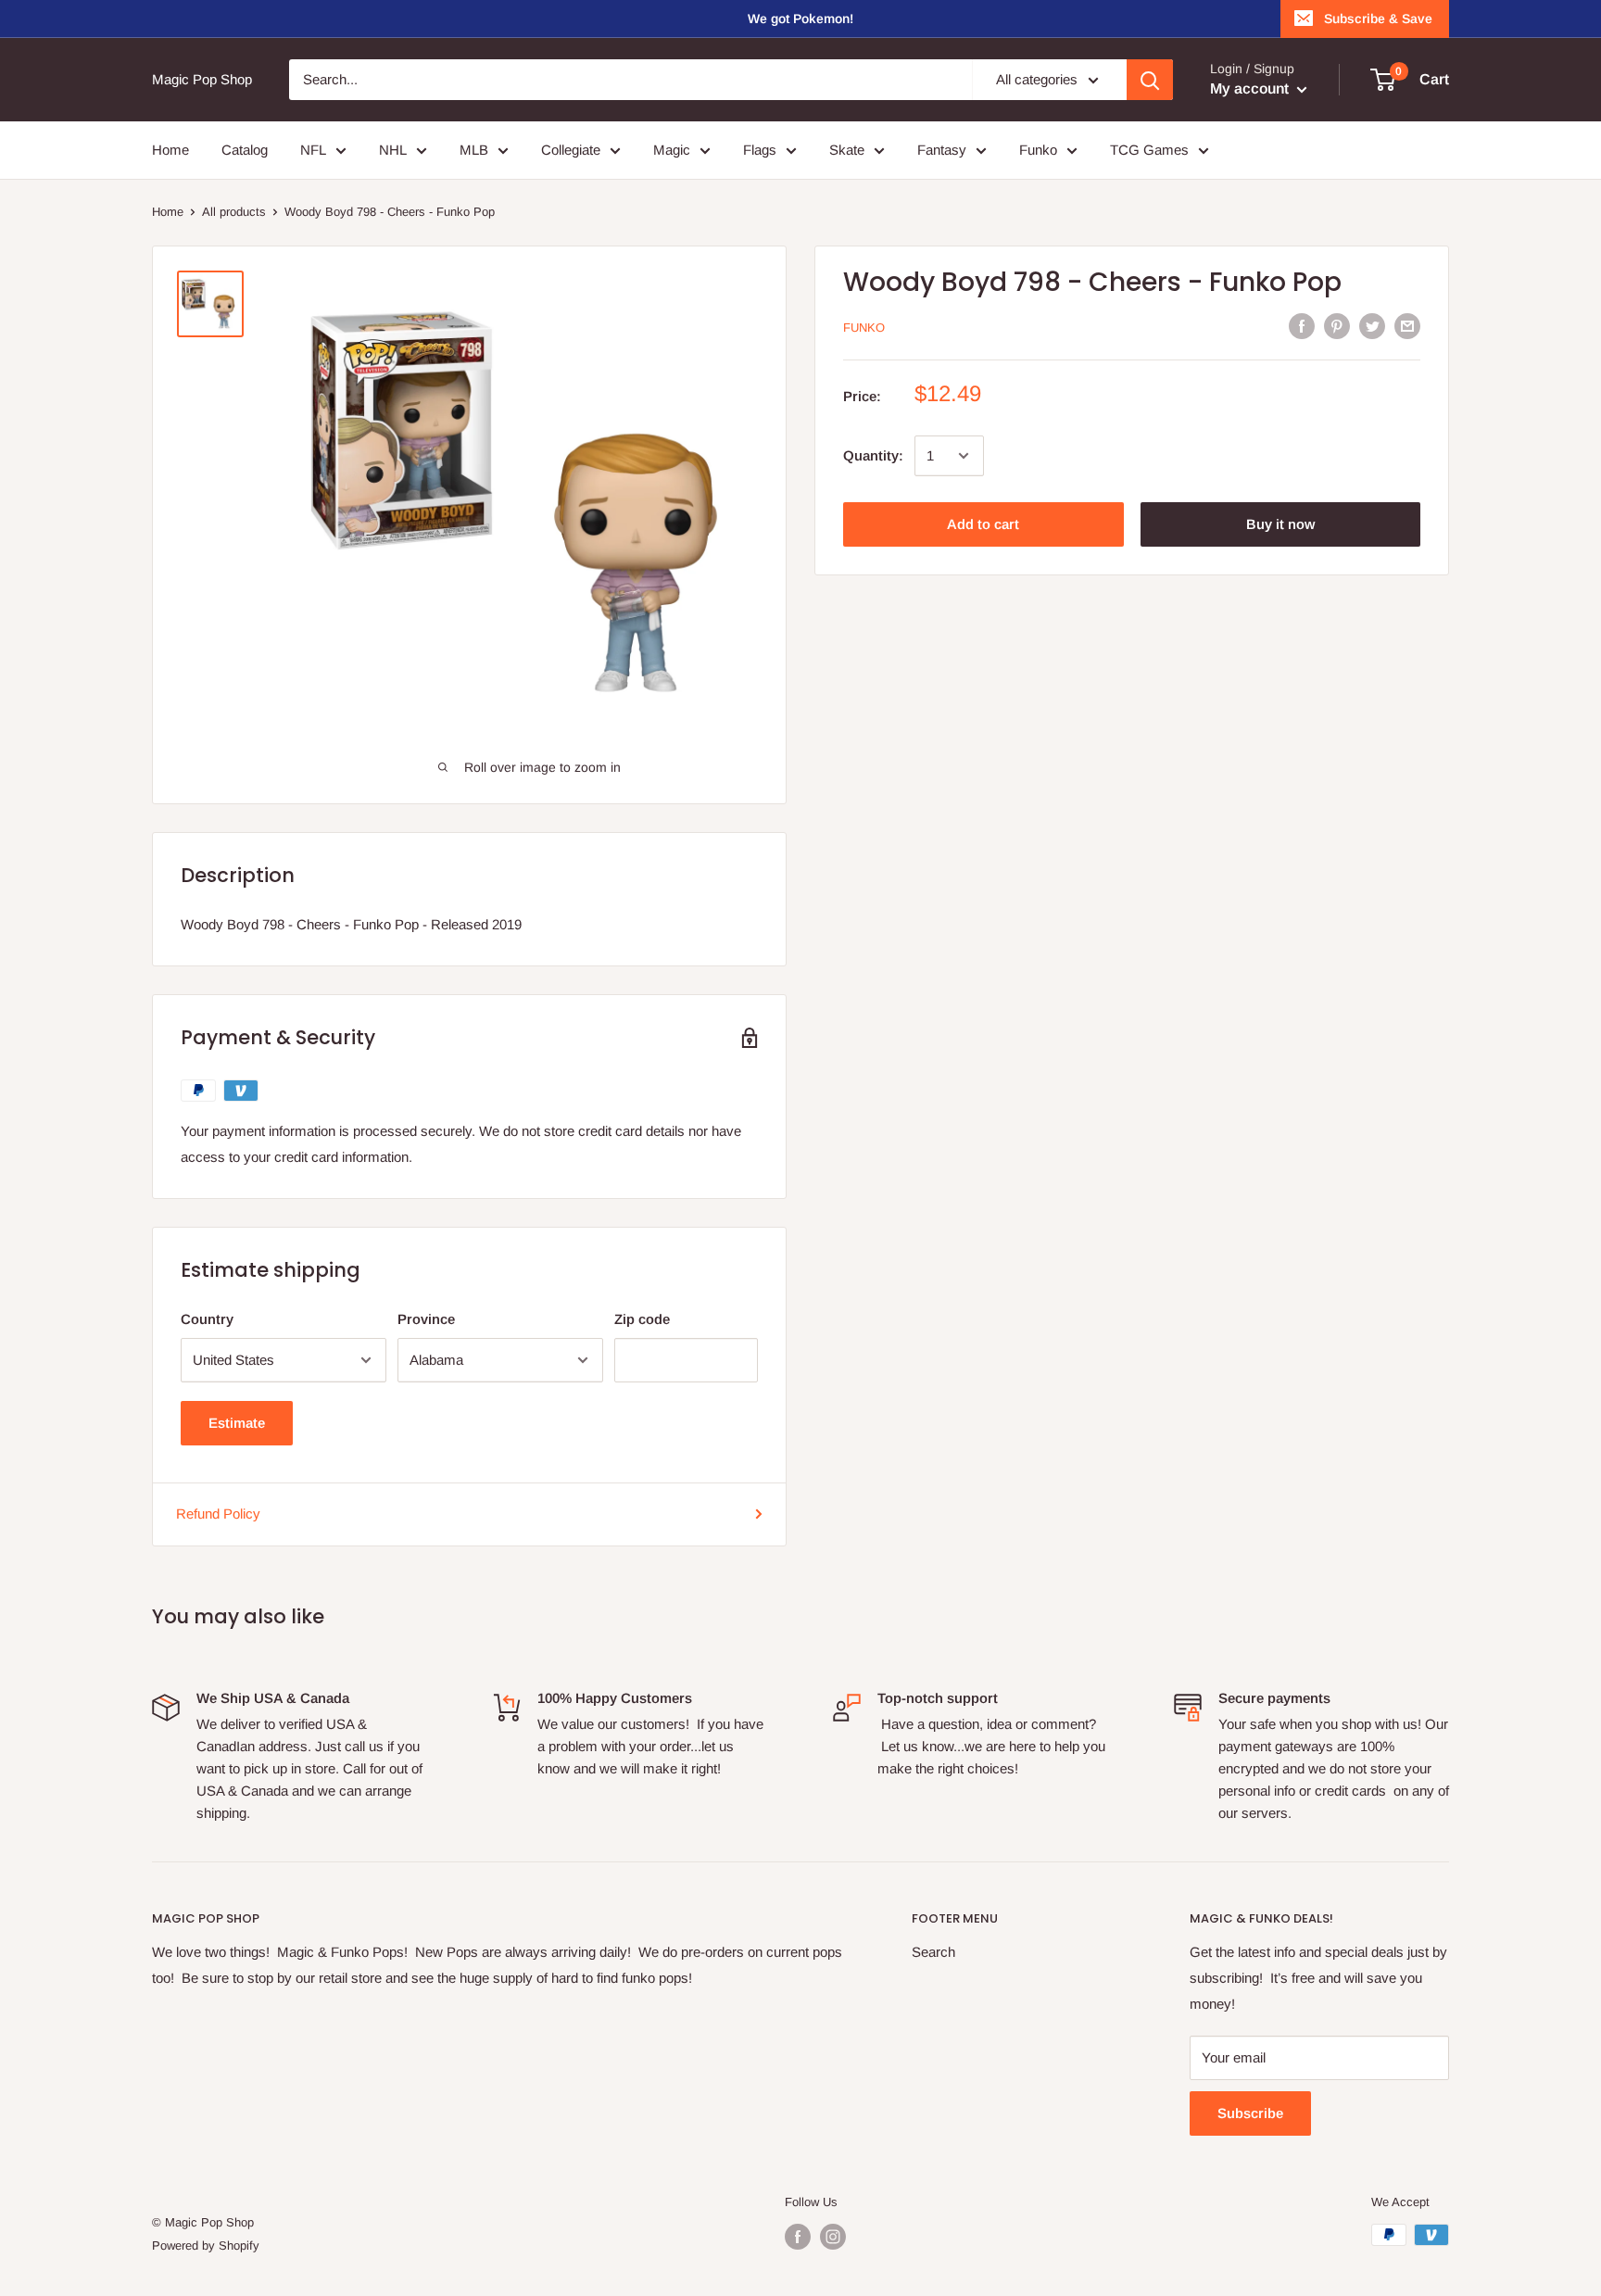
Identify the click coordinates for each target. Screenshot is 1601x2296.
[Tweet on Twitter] (1372, 326)
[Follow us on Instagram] (833, 2237)
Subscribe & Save (1378, 19)
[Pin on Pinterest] (1337, 326)
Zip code (642, 1319)
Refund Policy (218, 1514)
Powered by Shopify (206, 2246)
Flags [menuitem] (760, 150)
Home (168, 212)
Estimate (237, 1423)
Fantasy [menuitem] (942, 150)
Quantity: (873, 455)
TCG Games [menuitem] (1149, 150)
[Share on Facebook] (1302, 326)
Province (426, 1319)
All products (234, 212)
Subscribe (1250, 2113)
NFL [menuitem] (313, 150)
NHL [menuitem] (393, 150)
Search (933, 1952)
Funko (864, 328)
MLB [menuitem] (474, 150)
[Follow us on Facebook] (798, 2237)
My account (1251, 88)
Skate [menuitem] (847, 150)
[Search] (1150, 80)
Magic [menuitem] (672, 150)
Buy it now (1280, 524)
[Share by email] (1407, 326)
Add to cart (983, 524)
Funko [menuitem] (1038, 150)
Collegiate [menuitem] (571, 150)
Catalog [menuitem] (245, 150)
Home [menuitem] (170, 150)
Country (207, 1319)
